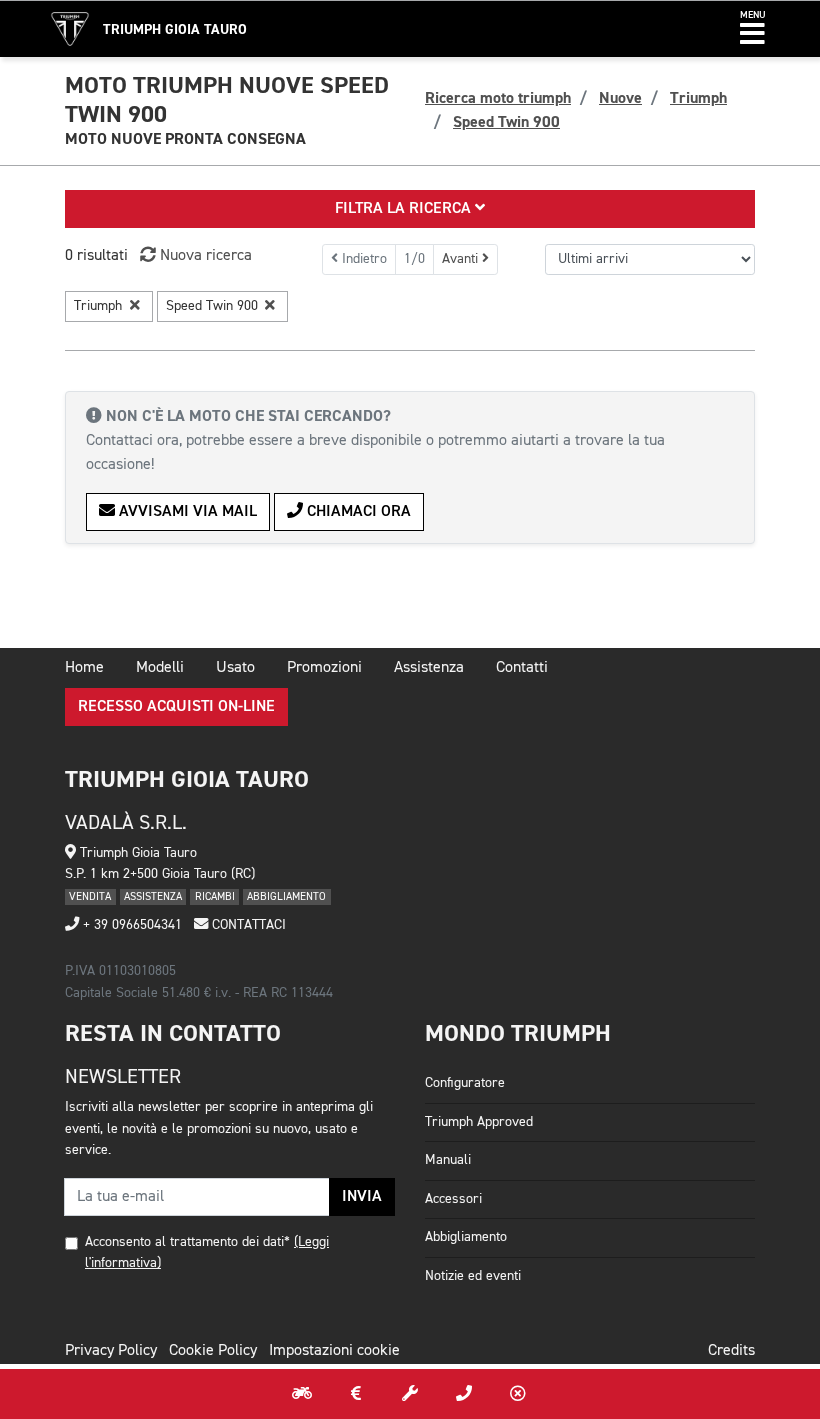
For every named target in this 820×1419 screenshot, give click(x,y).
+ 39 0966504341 (130, 925)
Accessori (453, 1199)
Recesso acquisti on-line (176, 707)
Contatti (522, 668)
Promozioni (324, 668)
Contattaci (247, 925)
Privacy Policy (111, 1351)
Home (84, 668)
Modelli (160, 668)
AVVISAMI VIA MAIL (186, 512)
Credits (731, 1351)
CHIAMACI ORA (357, 512)
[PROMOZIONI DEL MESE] (356, 1394)
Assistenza (429, 668)
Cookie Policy (213, 1351)
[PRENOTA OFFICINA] (410, 1394)
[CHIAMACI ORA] (464, 1394)
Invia (362, 1197)
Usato (235, 668)
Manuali (448, 1160)
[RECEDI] (518, 1394)
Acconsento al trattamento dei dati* (187, 1242)
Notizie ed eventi (473, 1276)
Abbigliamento (466, 1237)
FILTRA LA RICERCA (405, 209)
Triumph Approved (479, 1122)
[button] (752, 29)
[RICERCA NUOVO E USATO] (302, 1394)
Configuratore (465, 1083)
